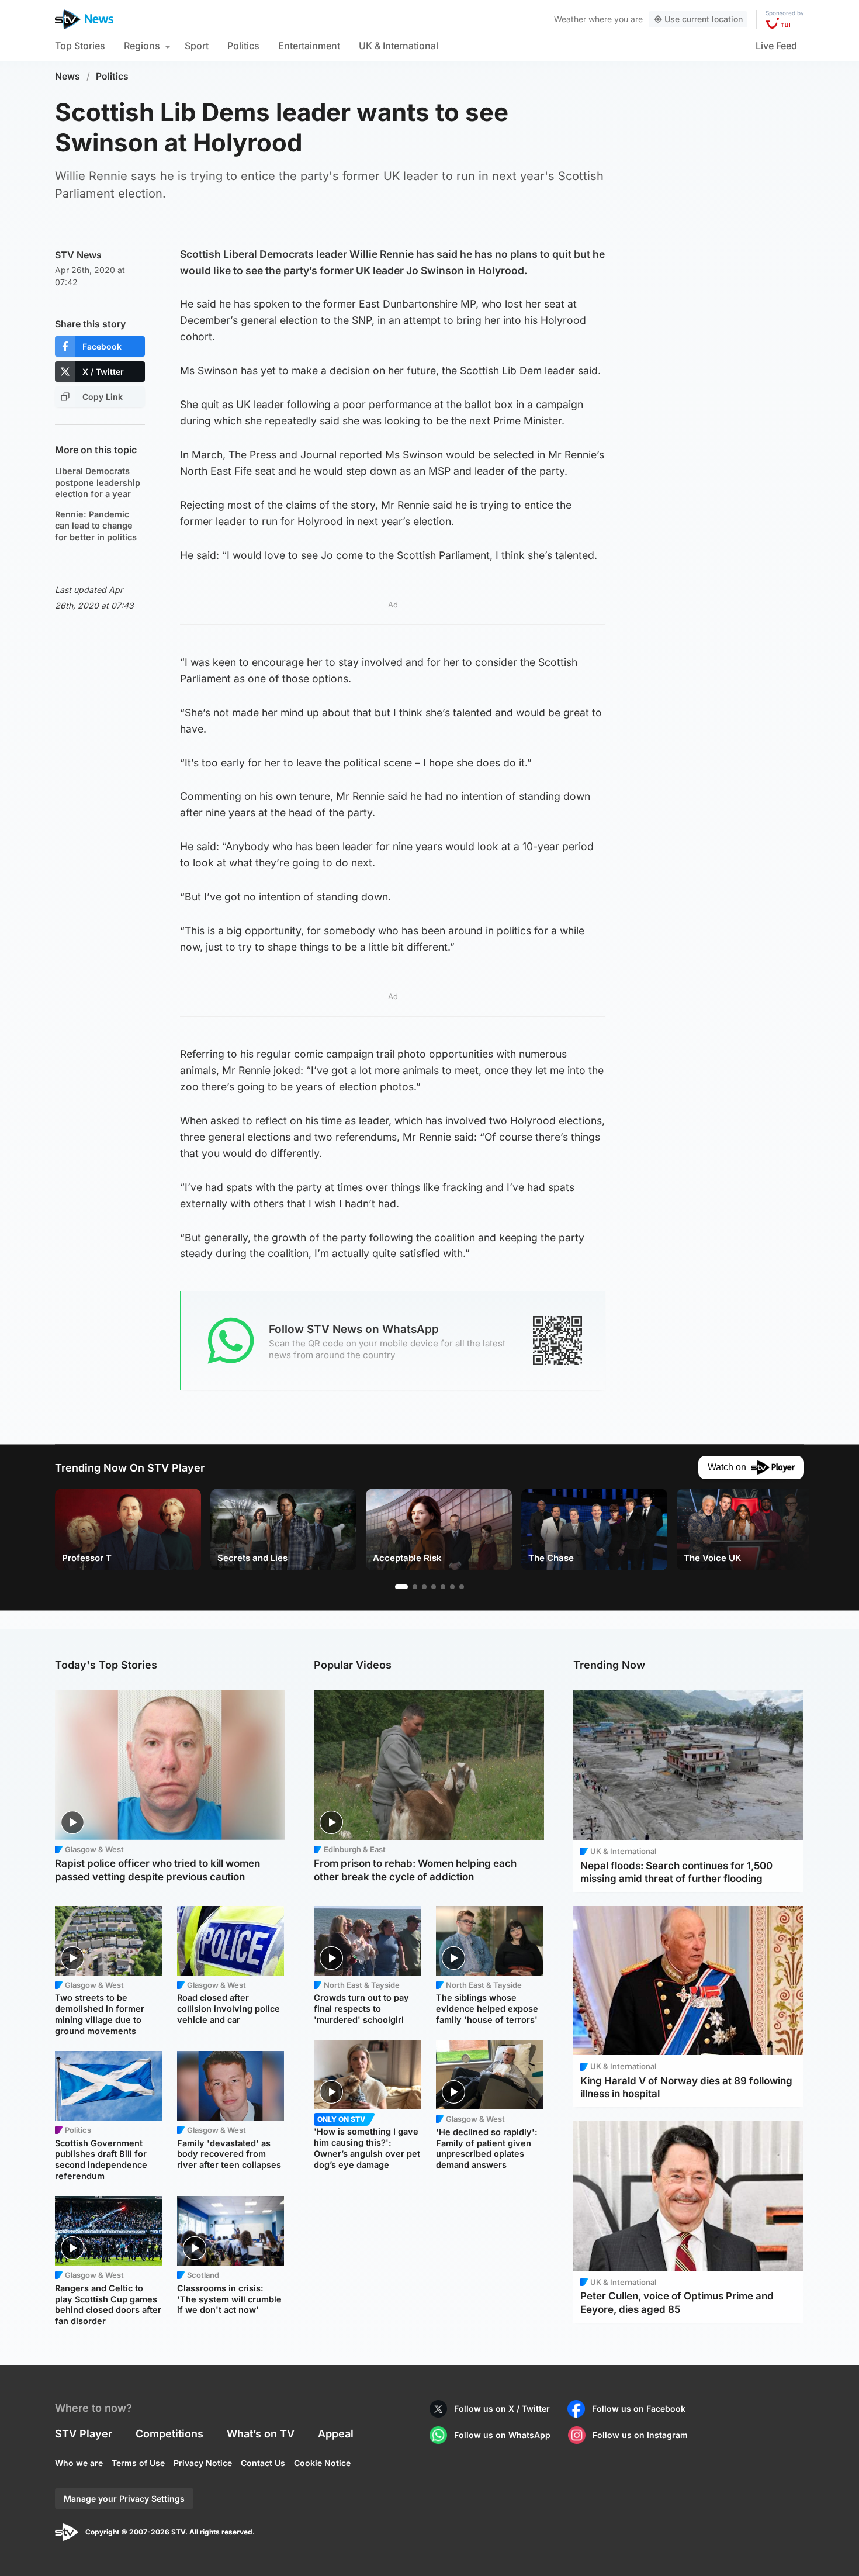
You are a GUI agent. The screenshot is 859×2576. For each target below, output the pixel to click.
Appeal (336, 2434)
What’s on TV (261, 2434)
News (67, 76)
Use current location (704, 19)
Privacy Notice (203, 2463)
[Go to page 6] (452, 1587)
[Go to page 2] (415, 1587)
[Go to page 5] (443, 1587)
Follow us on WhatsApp (502, 2435)
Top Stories (80, 46)
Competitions (169, 2434)
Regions (142, 46)
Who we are (79, 2463)
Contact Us (263, 2463)
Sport (197, 46)
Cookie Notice (322, 2463)
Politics (243, 46)
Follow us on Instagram (640, 2435)
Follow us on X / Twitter (502, 2408)
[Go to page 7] (462, 1587)
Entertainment (309, 46)
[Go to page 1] (401, 1587)
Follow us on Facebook (639, 2408)
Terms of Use (138, 2463)
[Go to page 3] (424, 1587)
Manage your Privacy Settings (124, 2499)
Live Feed (776, 46)
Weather (570, 19)
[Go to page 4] (434, 1587)
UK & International (399, 46)
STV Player (84, 2434)
